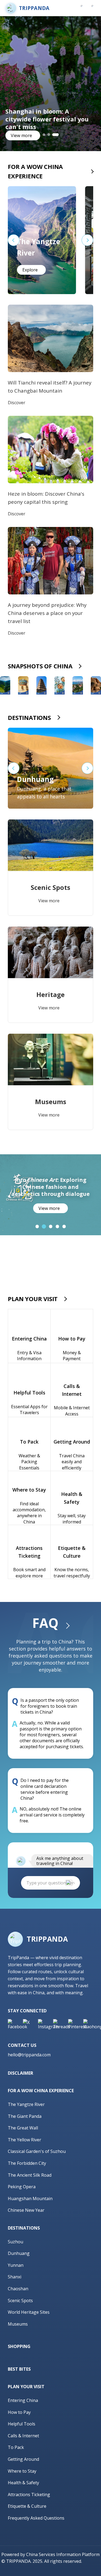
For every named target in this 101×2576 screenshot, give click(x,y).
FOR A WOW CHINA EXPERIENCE (35, 171)
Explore (30, 270)
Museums (18, 2324)
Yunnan (16, 2265)
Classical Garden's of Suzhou (37, 2151)
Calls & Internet (23, 2436)
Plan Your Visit (33, 1299)
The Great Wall (23, 2128)
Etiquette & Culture (27, 2506)
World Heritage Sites (29, 2312)
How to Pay (19, 2412)
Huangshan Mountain (30, 2199)
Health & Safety (23, 2483)
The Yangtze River (26, 2104)
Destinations (29, 717)
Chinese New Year (26, 2210)
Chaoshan (18, 2289)
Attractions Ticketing (29, 2495)
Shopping (19, 2346)
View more (21, 135)
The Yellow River (25, 2140)
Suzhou (15, 2242)
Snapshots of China (40, 666)
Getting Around (23, 2459)
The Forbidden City (27, 2163)
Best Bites (19, 2369)
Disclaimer (20, 2073)
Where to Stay (22, 2471)
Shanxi (15, 2277)
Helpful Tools (22, 2424)
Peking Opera (22, 2187)
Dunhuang (19, 2253)
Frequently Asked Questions (36, 2518)
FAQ (45, 1623)
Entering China (23, 2400)
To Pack (16, 2447)
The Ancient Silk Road (30, 2175)
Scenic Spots (20, 2301)
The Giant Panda (25, 2116)
